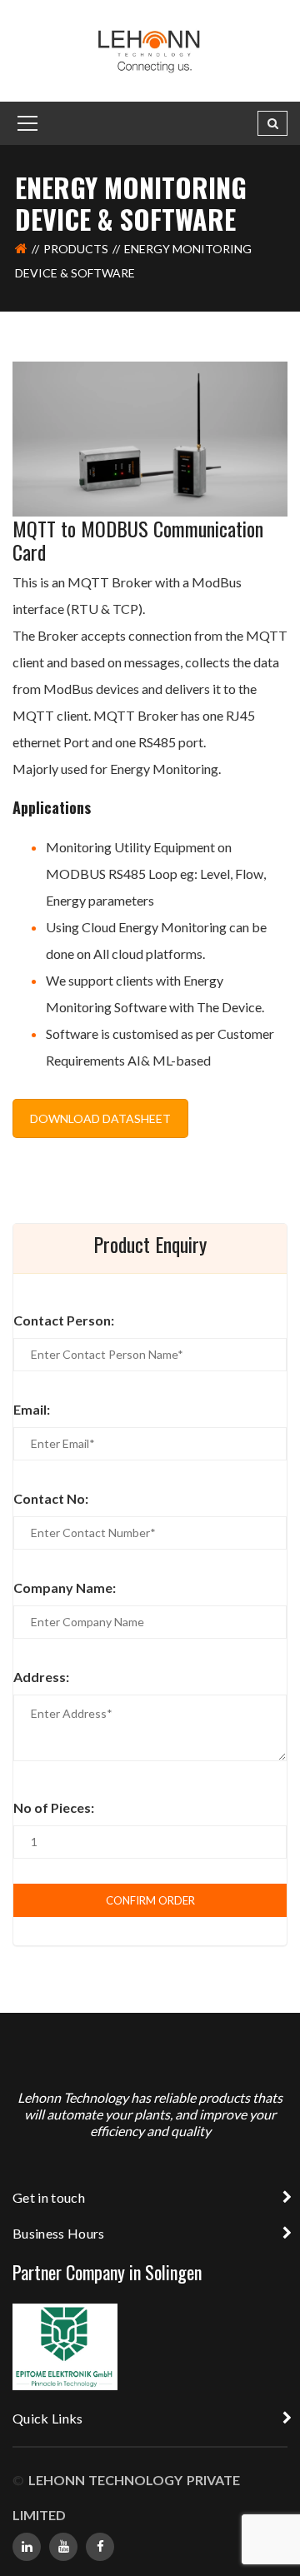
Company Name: (65, 1588)
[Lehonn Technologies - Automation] (150, 50)
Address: (41, 1677)
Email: (32, 1409)
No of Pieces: (54, 1807)
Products (76, 249)
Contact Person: (64, 1320)
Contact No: (51, 1498)
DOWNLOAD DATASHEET (100, 1118)
